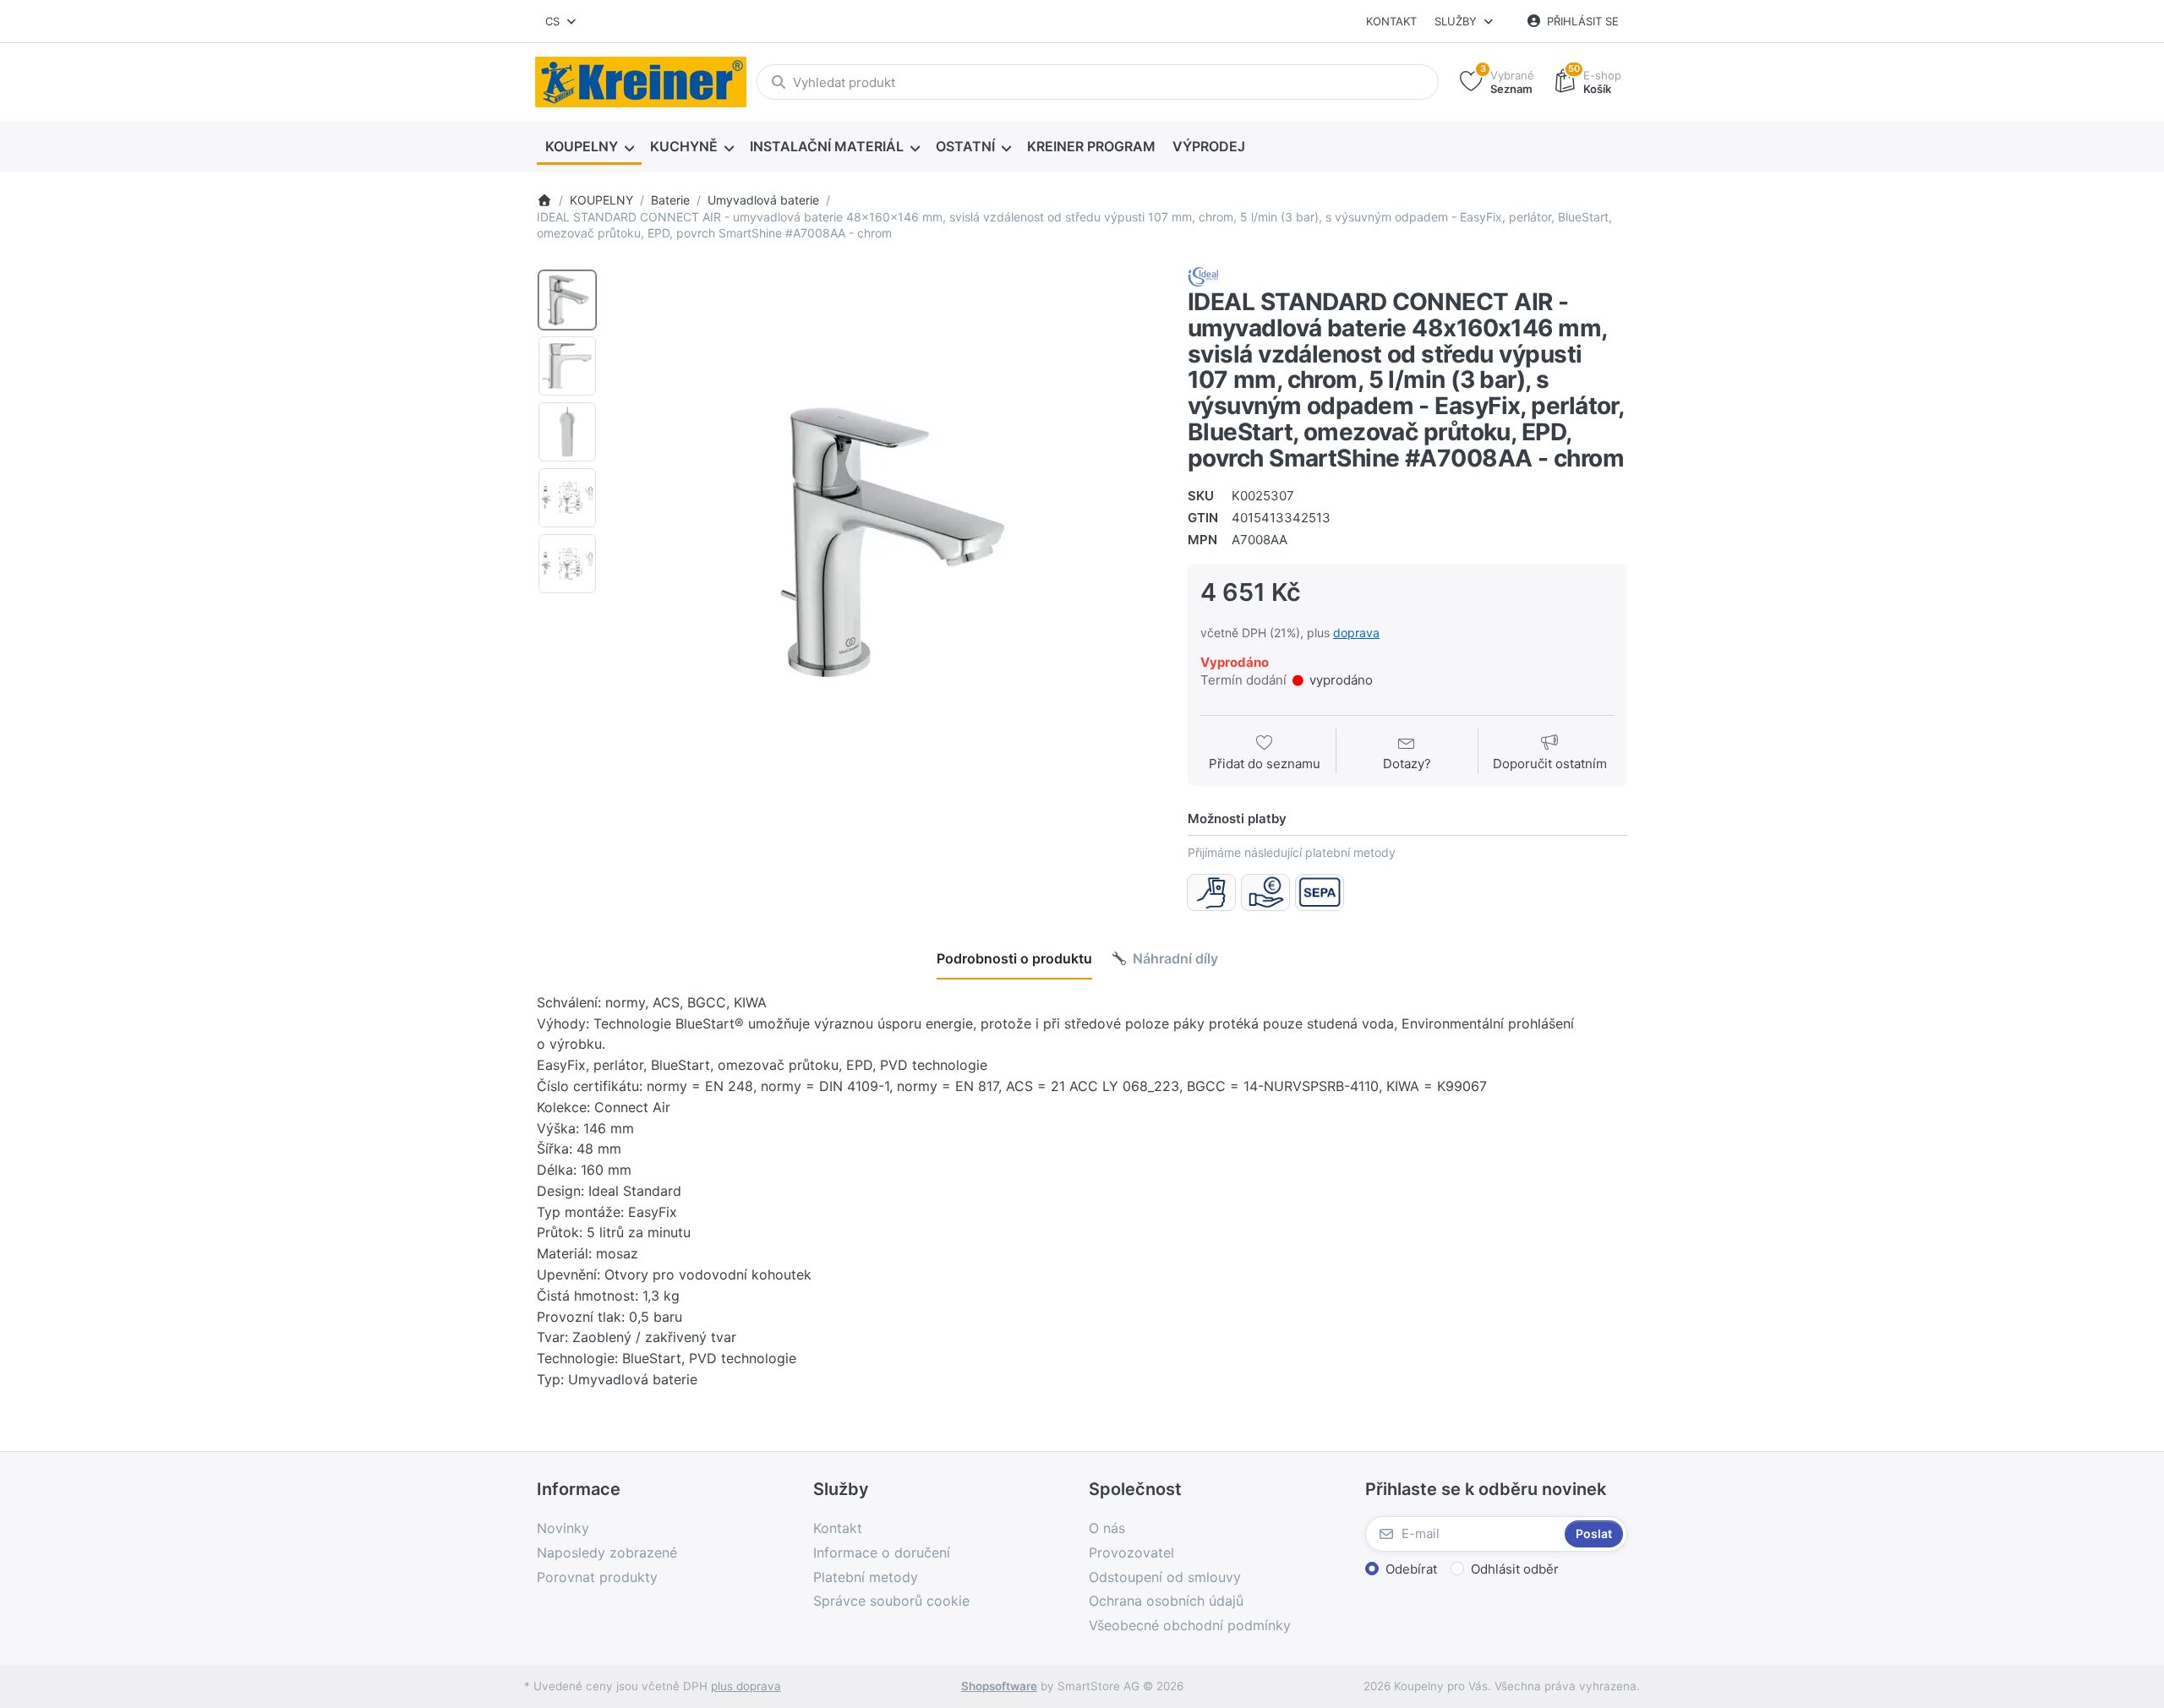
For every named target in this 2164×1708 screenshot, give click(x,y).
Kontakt (1391, 21)
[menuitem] (589, 147)
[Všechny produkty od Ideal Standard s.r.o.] (1204, 276)
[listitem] (887, 543)
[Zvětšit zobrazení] (887, 543)
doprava (1356, 633)
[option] (567, 300)
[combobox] (562, 21)
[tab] (1014, 958)
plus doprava (746, 1686)
